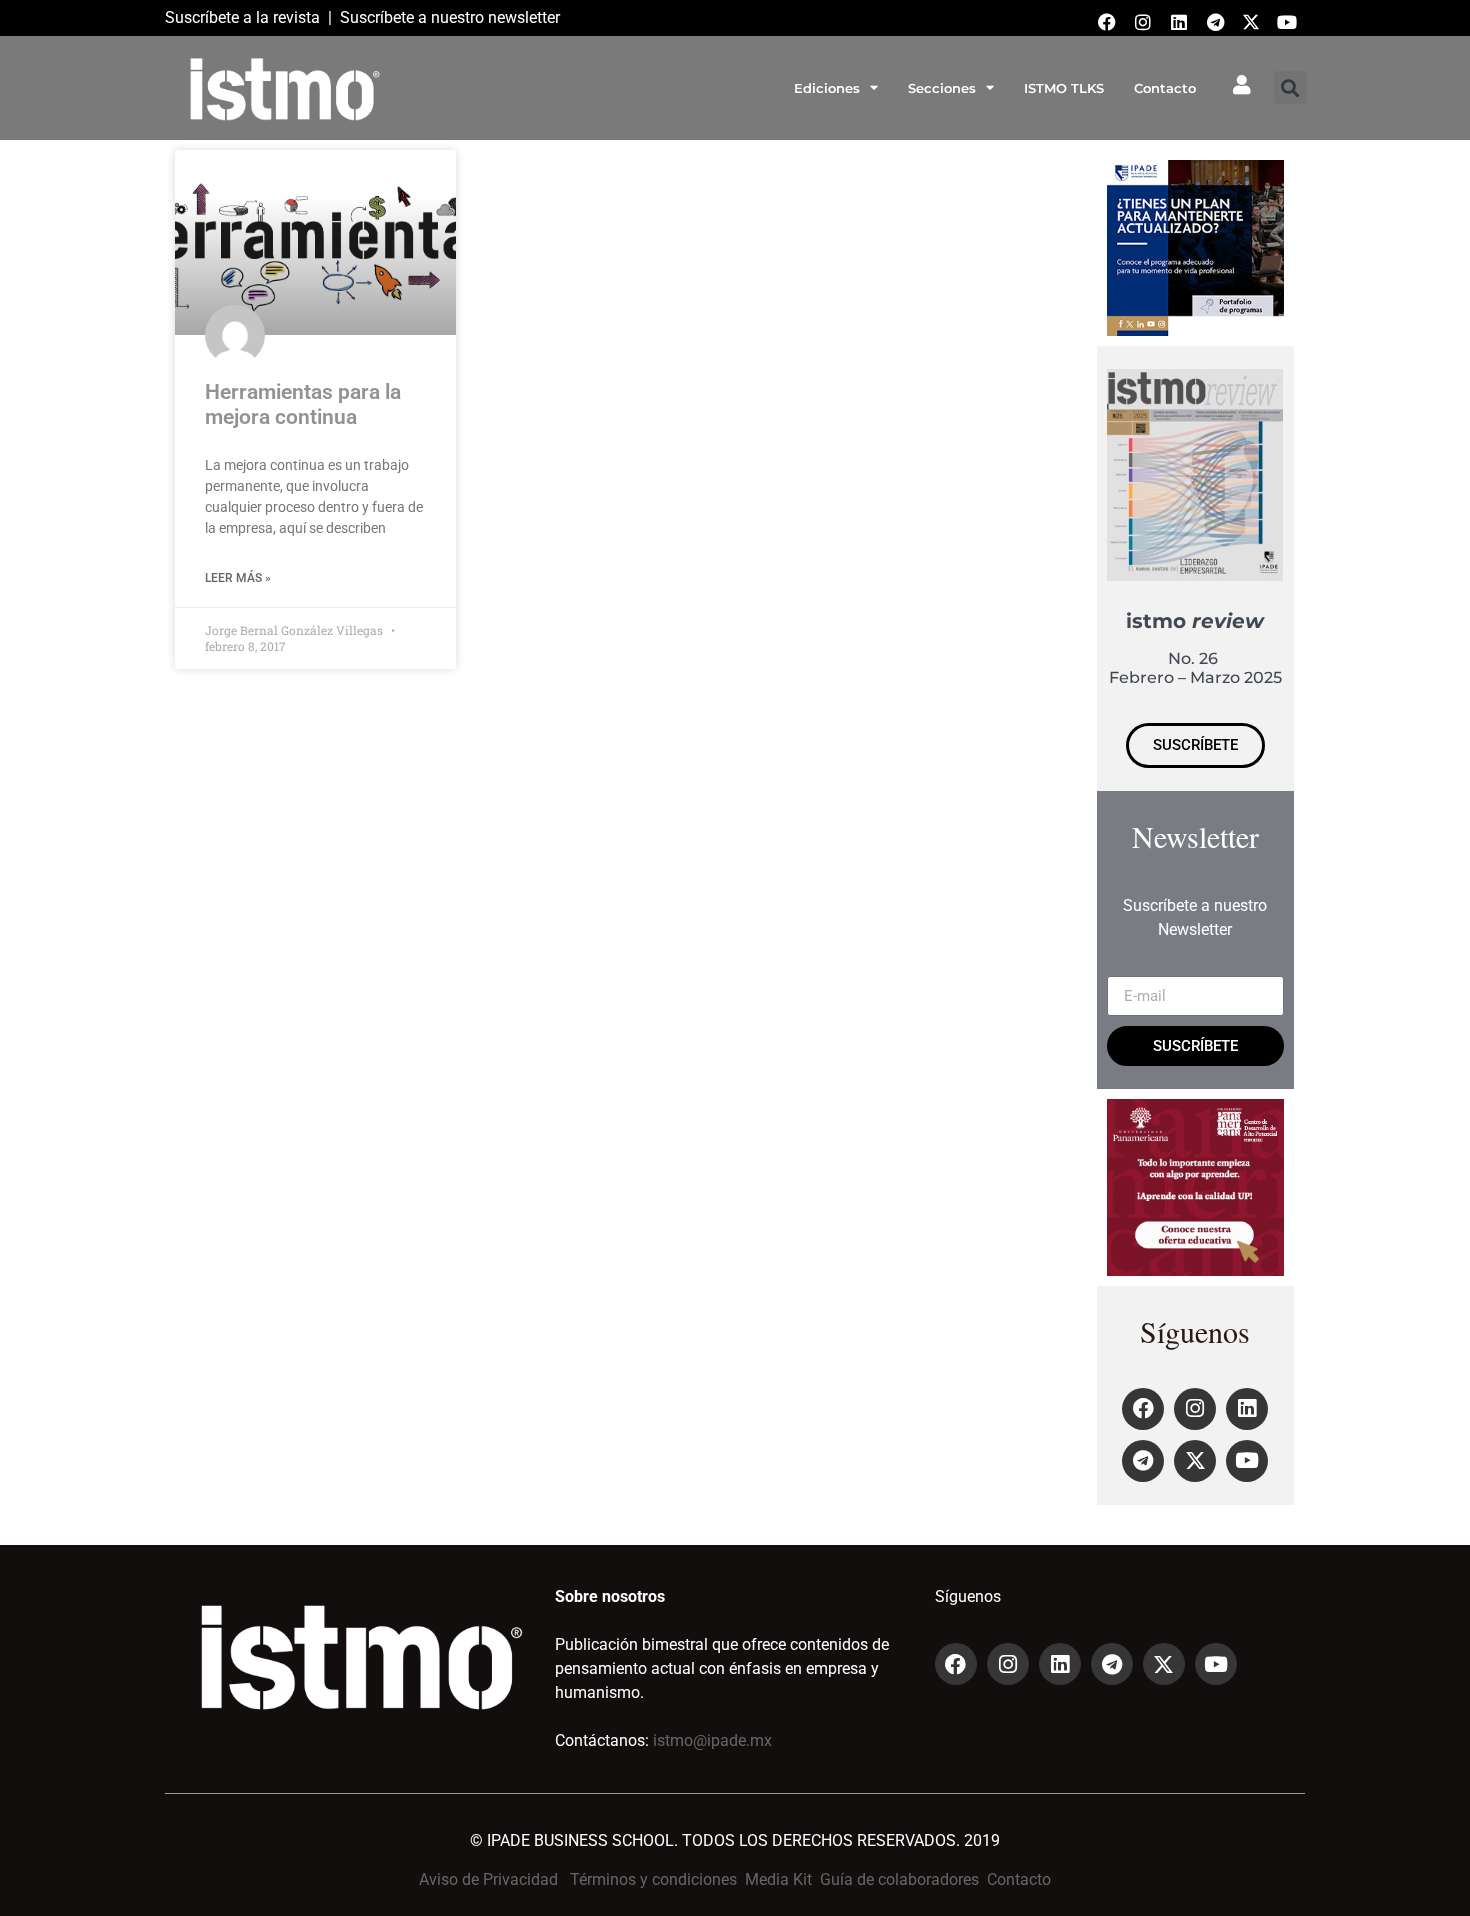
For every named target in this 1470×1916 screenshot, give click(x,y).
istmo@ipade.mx (712, 1740)
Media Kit (778, 1879)
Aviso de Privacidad (488, 1879)
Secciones (942, 88)
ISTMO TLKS (1064, 88)
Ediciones (827, 88)
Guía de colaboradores (899, 1879)
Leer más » (238, 578)
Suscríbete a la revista (242, 17)
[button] (1290, 87)
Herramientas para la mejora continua (303, 404)
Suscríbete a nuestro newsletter (450, 17)
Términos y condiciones (653, 1879)
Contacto (1165, 88)
